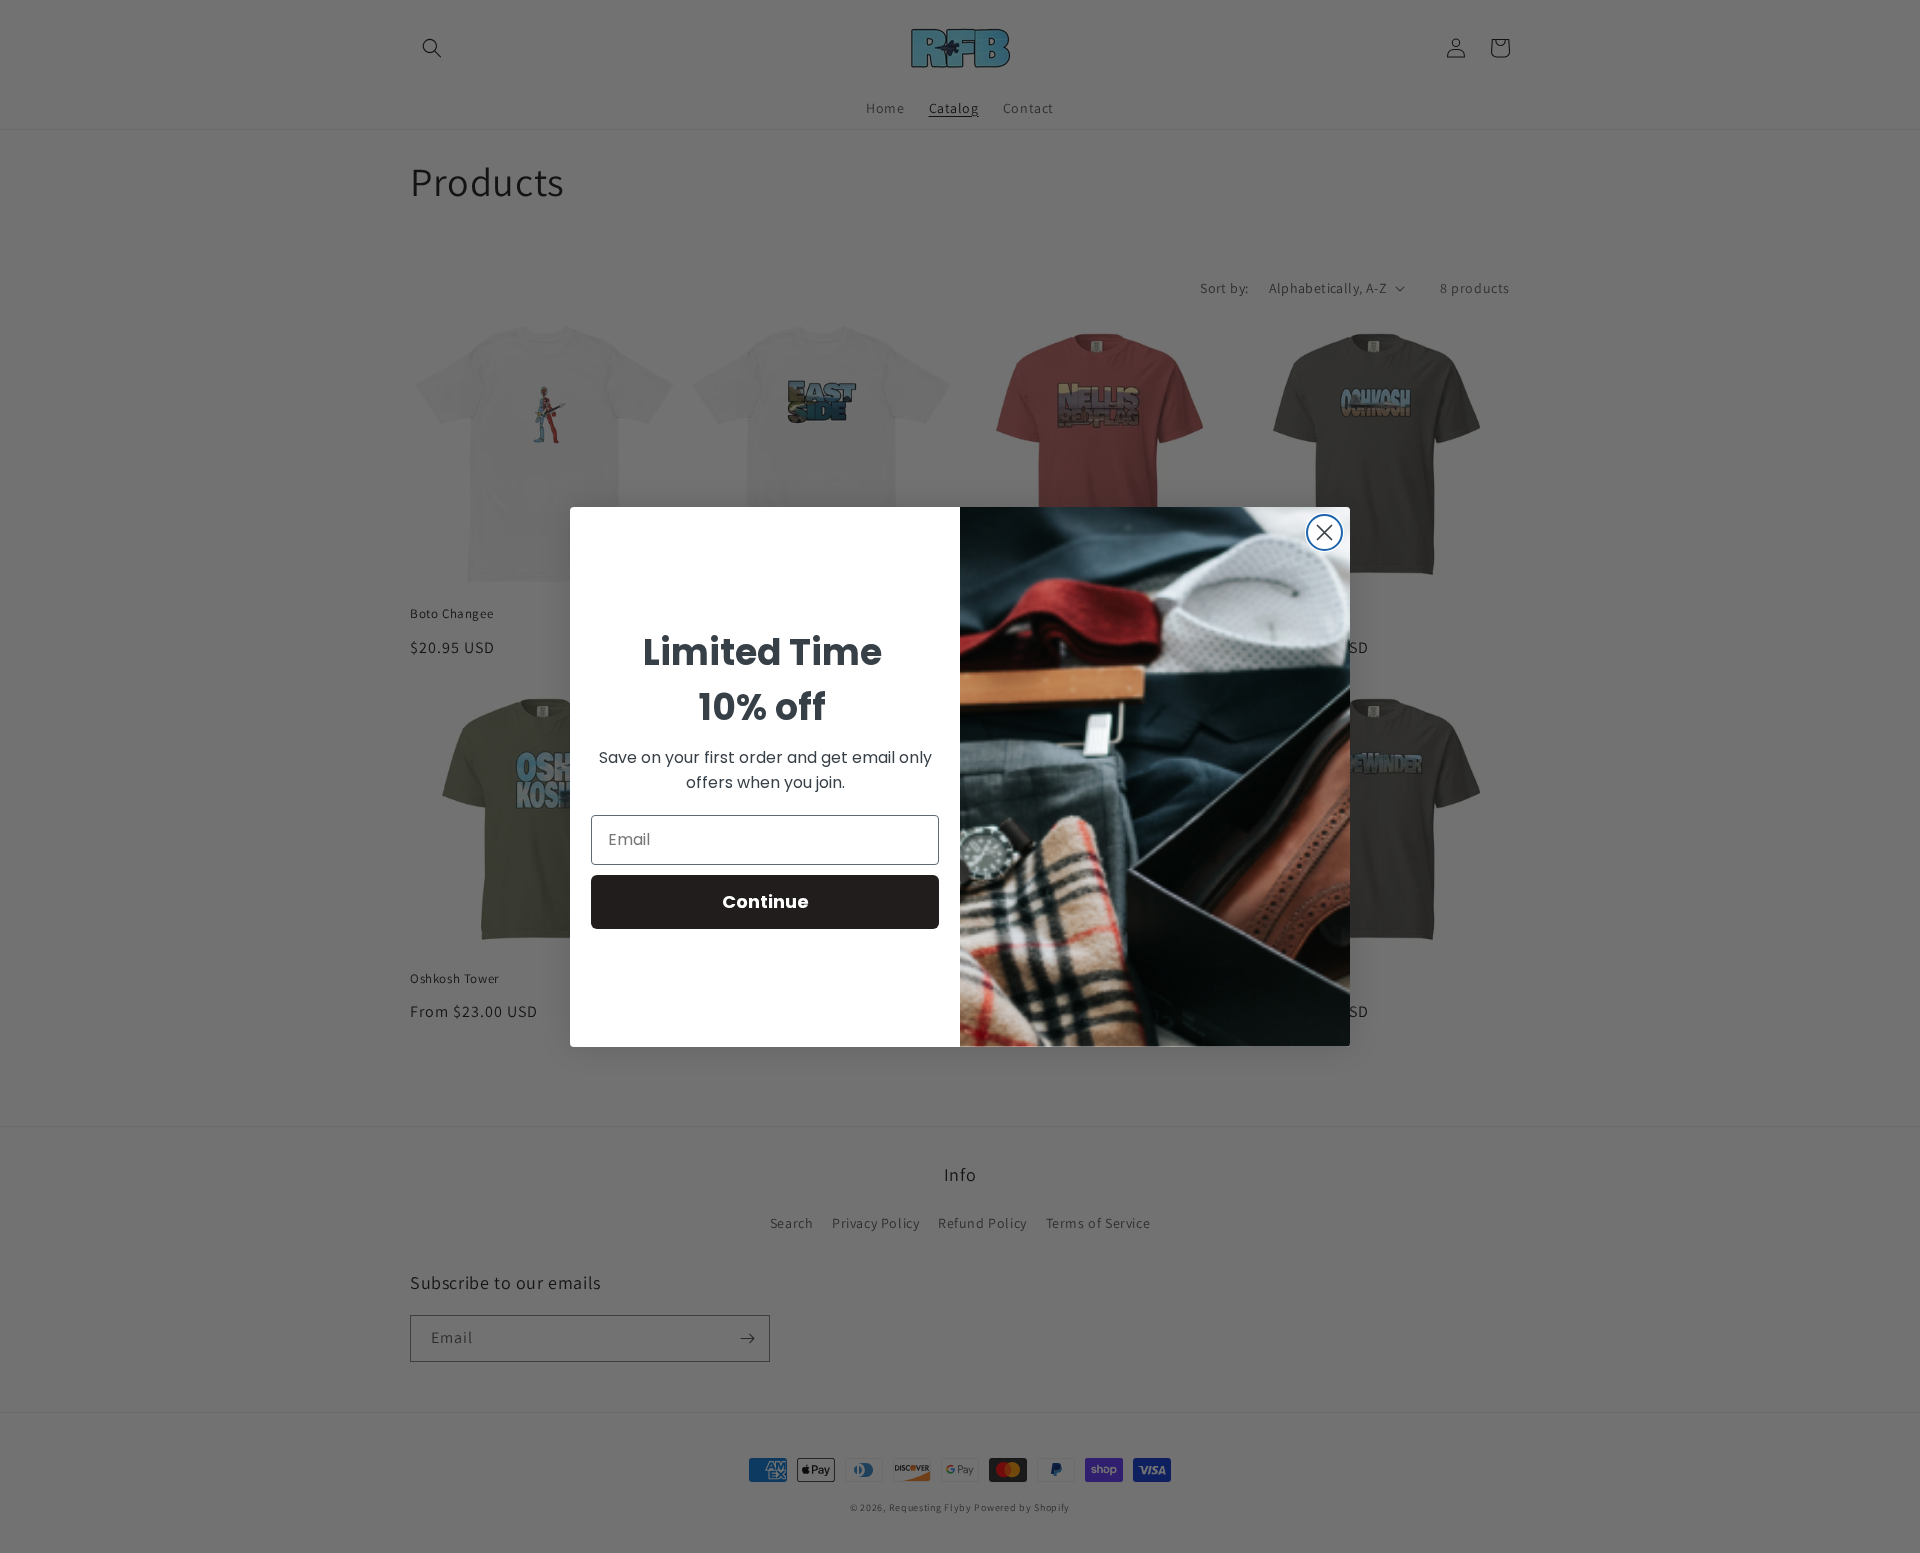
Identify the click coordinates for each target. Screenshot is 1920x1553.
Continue (765, 901)
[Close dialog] (1324, 532)
